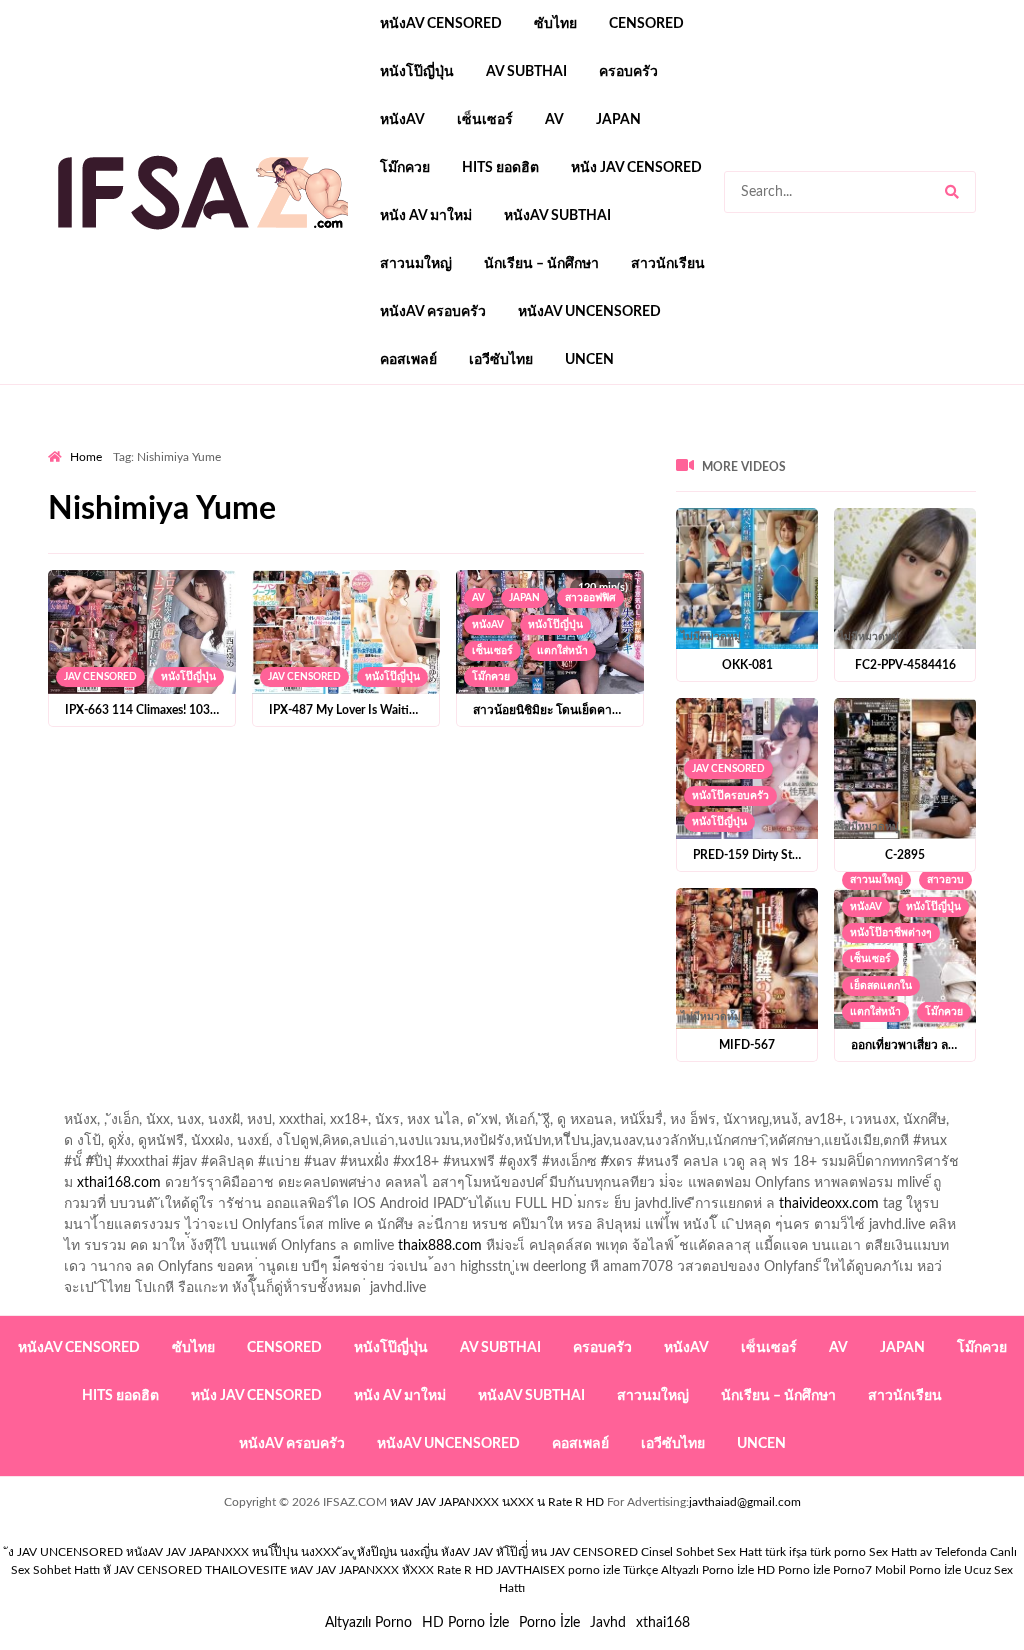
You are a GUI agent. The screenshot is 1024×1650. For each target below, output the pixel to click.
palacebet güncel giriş (717, 443)
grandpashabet (325, 464)
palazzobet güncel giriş (867, 443)
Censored (646, 24)
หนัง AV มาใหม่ (426, 216)
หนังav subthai (557, 216)
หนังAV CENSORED (441, 24)
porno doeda (192, 443)
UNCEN (589, 360)
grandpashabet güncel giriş (468, 464)
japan (618, 120)
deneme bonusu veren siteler (296, 527)
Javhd (608, 1623)
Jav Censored (100, 677)
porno (66, 443)
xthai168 (663, 1623)
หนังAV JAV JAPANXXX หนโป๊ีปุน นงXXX (232, 1552)
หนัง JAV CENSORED (636, 168)
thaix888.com (440, 1246)
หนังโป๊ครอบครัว (730, 796)
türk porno (838, 1552)
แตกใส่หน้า (562, 651)
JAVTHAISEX (530, 1570)
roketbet (338, 590)
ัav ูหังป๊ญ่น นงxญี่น (390, 1552)
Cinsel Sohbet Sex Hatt (701, 1552)
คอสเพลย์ (408, 360)
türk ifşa (786, 1552)
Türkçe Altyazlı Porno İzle (688, 1570)
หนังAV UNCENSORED (589, 312)
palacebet (451, 485)
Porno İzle (549, 1623)
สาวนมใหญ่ (416, 264)
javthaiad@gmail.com (745, 1502)
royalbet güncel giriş (297, 443)
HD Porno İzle (465, 1623)
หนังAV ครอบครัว (433, 312)
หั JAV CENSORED (152, 1570)
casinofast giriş (183, 590)
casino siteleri (825, 527)
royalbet (123, 506)
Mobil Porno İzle (918, 1570)
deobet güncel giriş (704, 485)
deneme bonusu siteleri (953, 527)
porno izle (119, 443)
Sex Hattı (893, 1552)
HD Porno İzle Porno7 (814, 1570)
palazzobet (196, 506)
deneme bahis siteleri (704, 527)
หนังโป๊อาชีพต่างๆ (891, 933)
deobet (419, 506)
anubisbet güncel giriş (198, 464)
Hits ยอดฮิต (500, 168)
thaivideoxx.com (829, 1204)
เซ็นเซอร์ (485, 120)
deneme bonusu (302, 548)
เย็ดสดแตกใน (881, 986)
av (554, 120)
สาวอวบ (945, 880)
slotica (477, 506)
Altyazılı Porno (368, 1623)
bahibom (960, 464)
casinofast (886, 464)
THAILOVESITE (246, 1570)
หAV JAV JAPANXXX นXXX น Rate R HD (497, 1502)
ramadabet (159, 527)
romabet (270, 590)
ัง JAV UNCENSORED (65, 1552)
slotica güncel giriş (580, 443)
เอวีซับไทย (501, 360)
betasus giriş (625, 569)
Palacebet (809, 464)
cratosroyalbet (979, 569)
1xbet (554, 569)
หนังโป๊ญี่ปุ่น (417, 72)
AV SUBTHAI (526, 72)
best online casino (158, 569)
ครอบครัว (628, 72)
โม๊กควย (405, 168)
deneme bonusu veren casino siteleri (512, 527)
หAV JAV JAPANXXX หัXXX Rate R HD (391, 1570)
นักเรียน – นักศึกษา (541, 264)
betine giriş (81, 485)
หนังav (402, 120)
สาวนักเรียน (668, 264)
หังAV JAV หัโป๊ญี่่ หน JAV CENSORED (539, 1552)
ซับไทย (555, 24)
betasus (702, 569)
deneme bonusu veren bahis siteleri (784, 548)
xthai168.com (119, 1183)
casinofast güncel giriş (441, 443)
